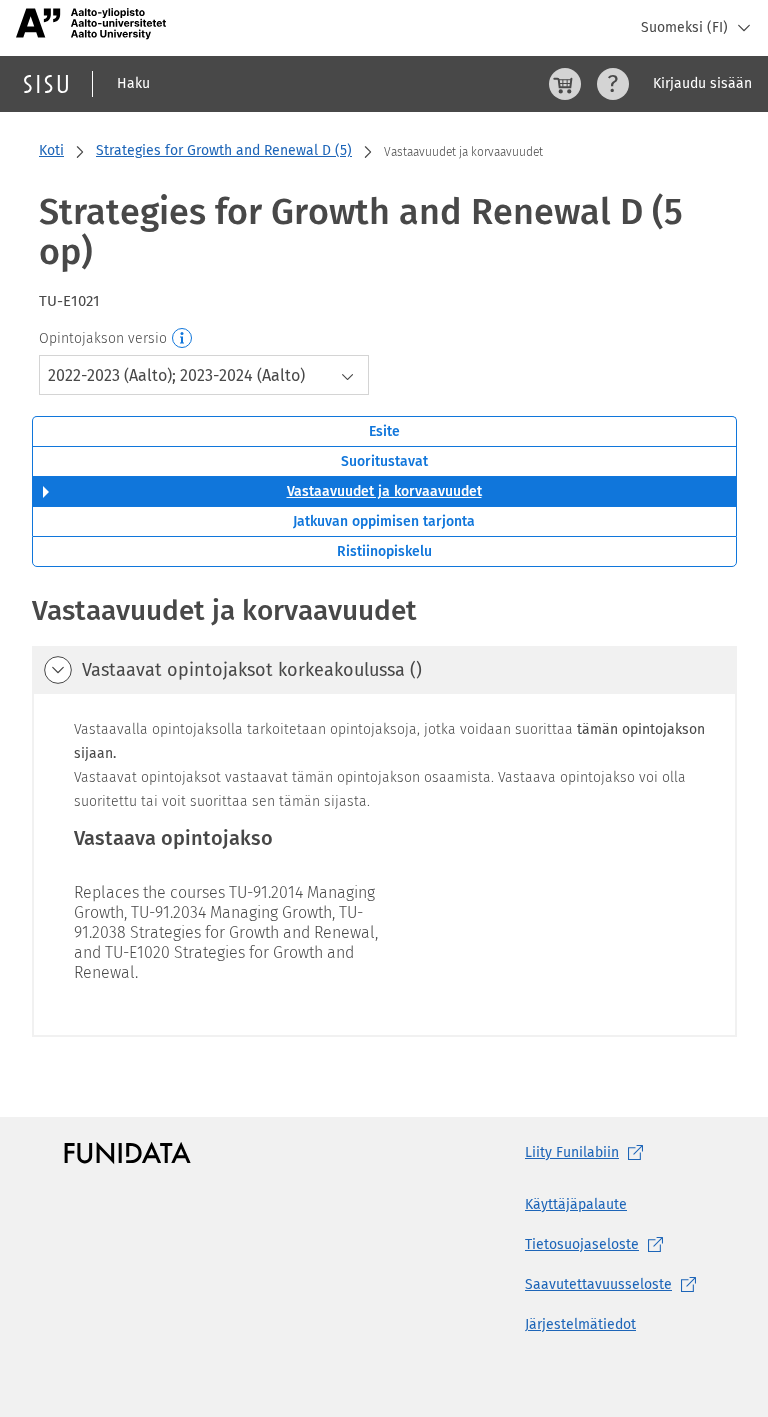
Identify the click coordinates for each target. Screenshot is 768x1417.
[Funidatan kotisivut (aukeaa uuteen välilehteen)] (127, 1153)
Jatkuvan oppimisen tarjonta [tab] (384, 521)
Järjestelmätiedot (580, 1324)
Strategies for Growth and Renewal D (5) (224, 150)
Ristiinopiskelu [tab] (384, 551)
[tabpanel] (384, 814)
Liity (572, 1152)
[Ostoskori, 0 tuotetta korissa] (565, 84)
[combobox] (204, 375)
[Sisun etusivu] (46, 84)
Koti (51, 150)
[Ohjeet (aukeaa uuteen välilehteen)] (613, 84)
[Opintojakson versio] (183, 339)
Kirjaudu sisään (702, 83)
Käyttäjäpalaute (576, 1204)
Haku (133, 83)
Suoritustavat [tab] (384, 461)
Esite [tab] (384, 431)
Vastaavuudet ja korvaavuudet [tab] (384, 491)
